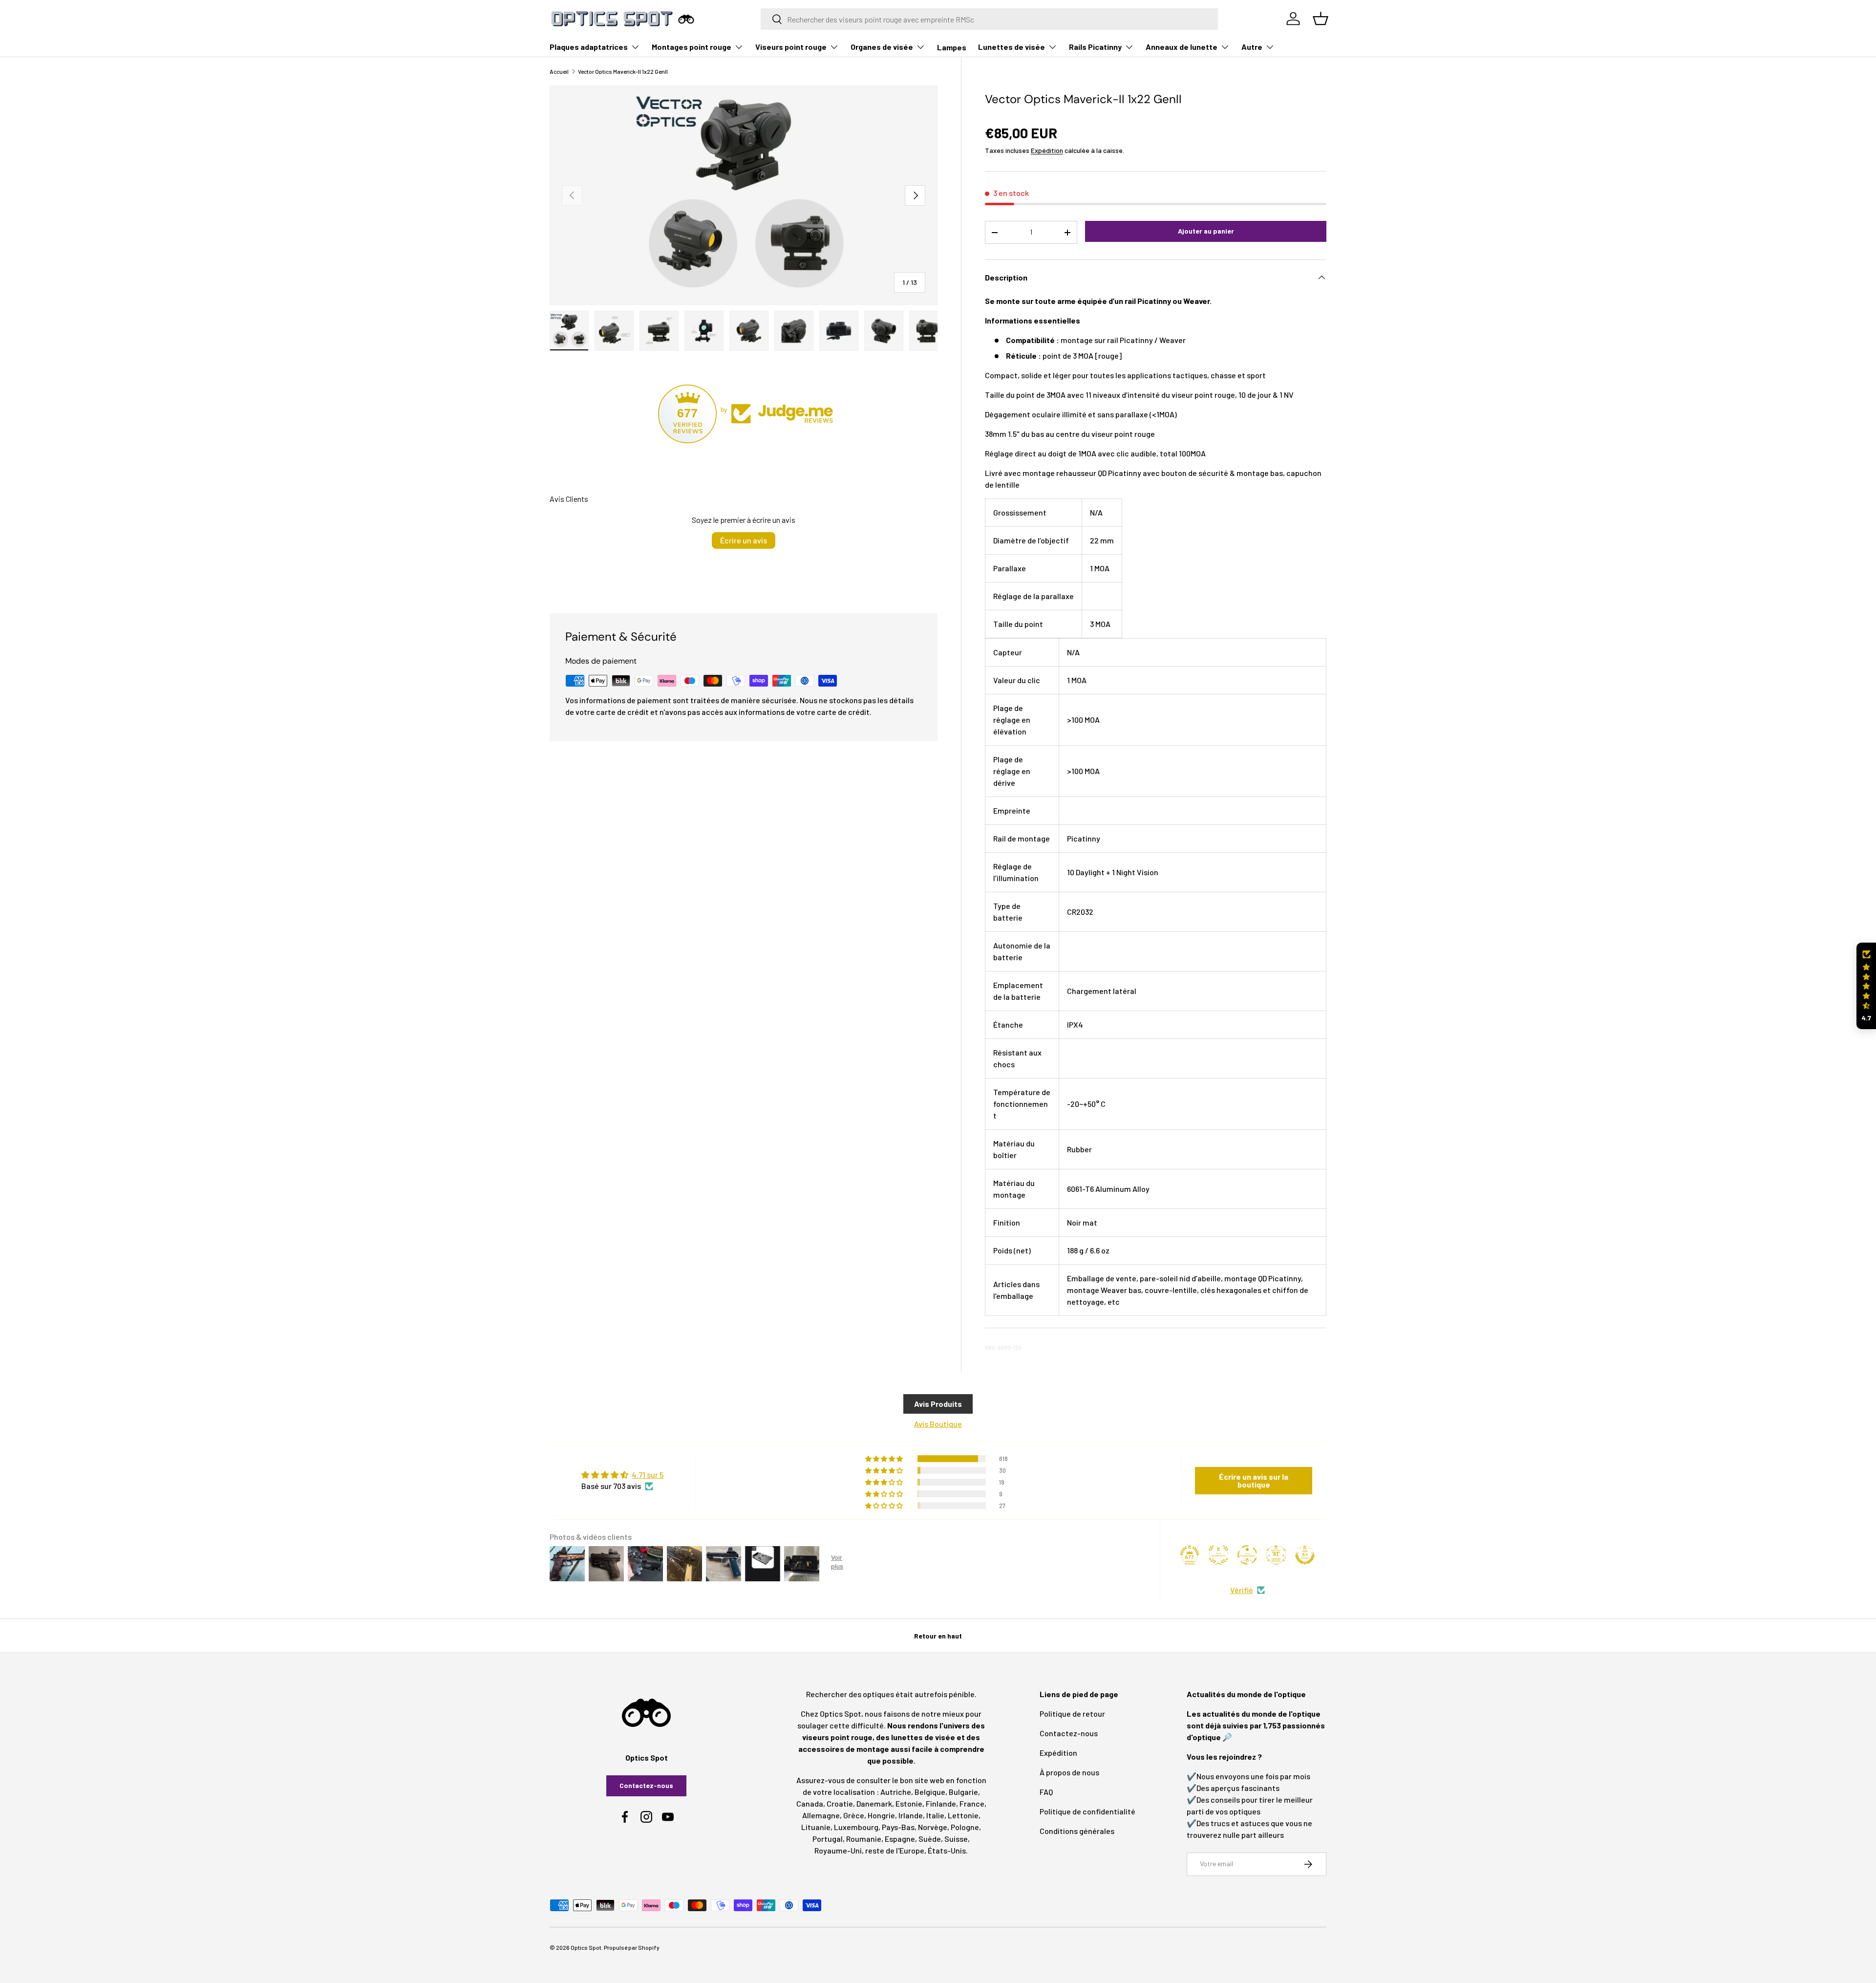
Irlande (911, 1815)
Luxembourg (856, 1827)
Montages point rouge (692, 47)
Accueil (559, 71)
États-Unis (947, 1850)
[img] (622, 1475)
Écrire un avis (744, 540)
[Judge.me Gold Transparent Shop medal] (1247, 1555)
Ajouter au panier (1206, 231)
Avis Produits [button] (938, 1404)
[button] (1866, 986)
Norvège (933, 1827)
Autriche (896, 1792)
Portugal (828, 1839)
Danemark (874, 1803)
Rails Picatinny (1095, 47)
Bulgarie (963, 1792)
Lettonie (963, 1815)
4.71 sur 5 (648, 1475)
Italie (935, 1815)
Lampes (952, 47)
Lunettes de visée (1012, 47)
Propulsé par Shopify (632, 1947)
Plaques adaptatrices (589, 47)
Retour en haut (938, 1636)
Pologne (965, 1827)
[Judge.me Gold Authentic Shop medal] (1218, 1555)
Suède (930, 1839)
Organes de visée (882, 47)
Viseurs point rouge (791, 47)
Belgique (930, 1792)
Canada (810, 1803)
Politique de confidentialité (1087, 1811)
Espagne (900, 1839)
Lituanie (816, 1827)
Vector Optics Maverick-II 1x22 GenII (623, 71)
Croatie (840, 1803)
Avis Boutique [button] (938, 1424)
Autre (1252, 47)
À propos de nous (1069, 1772)
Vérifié (1242, 1590)
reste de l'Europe (895, 1850)
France (972, 1803)
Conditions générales (1077, 1831)
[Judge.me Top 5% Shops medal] (1305, 1555)
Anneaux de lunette (1182, 47)
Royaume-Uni (838, 1850)
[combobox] (990, 19)
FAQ (1046, 1792)
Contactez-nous (646, 1785)
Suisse (956, 1839)
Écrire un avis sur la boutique (1254, 1480)
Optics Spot (586, 1947)
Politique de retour (1072, 1714)
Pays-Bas (898, 1827)
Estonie (909, 1803)
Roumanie (864, 1839)
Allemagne (821, 1815)
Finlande (941, 1803)
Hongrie (881, 1815)
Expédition (1047, 150)
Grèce (854, 1815)
